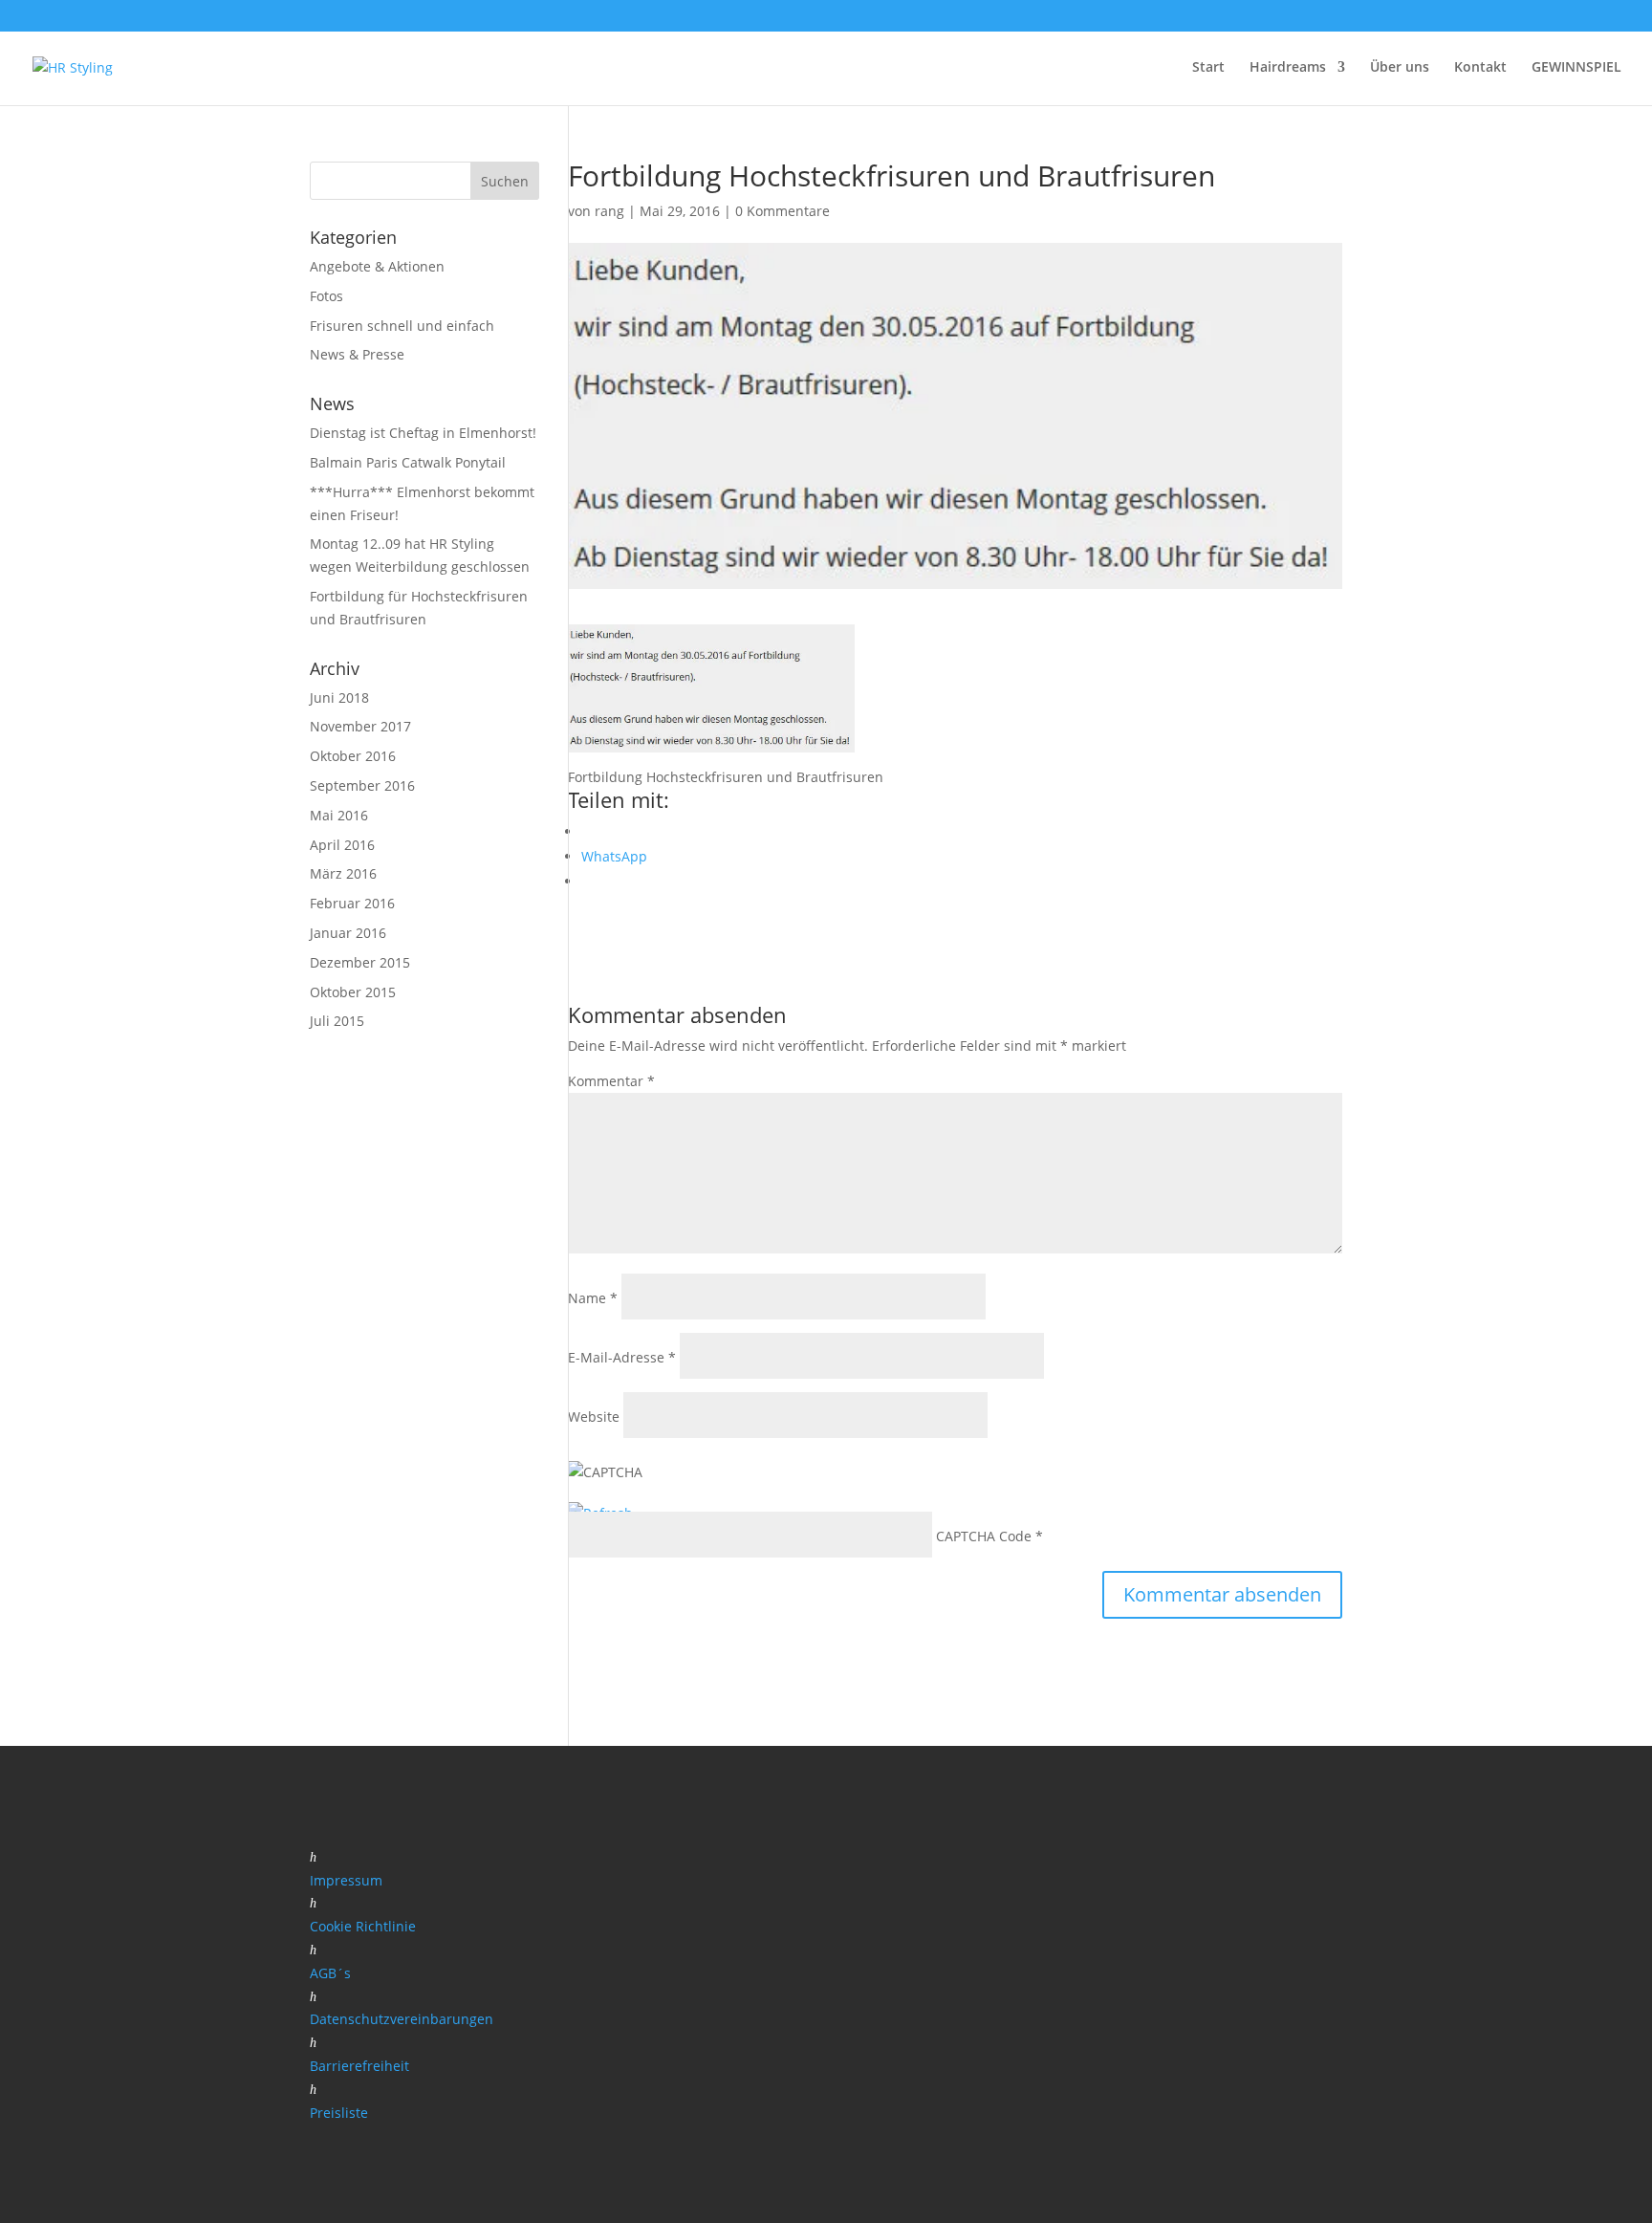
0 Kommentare (783, 211)
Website (594, 1417)
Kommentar (611, 1081)
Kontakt (1480, 68)
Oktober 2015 (353, 992)
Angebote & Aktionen (377, 266)
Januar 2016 (348, 933)
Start (1208, 68)
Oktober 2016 (353, 756)
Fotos (326, 296)
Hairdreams (1288, 68)
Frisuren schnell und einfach (402, 326)
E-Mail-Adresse (622, 1357)
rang (609, 211)
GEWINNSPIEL (1576, 68)
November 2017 (360, 726)
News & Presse (357, 354)
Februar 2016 (352, 903)
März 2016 (343, 873)
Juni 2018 (339, 697)
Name (593, 1298)
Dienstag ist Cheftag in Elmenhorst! (423, 433)
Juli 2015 (337, 1021)
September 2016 (362, 785)
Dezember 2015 (360, 962)
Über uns (1400, 68)
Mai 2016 (339, 815)
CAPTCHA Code (984, 1536)
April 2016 (342, 845)
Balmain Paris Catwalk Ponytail (408, 462)
